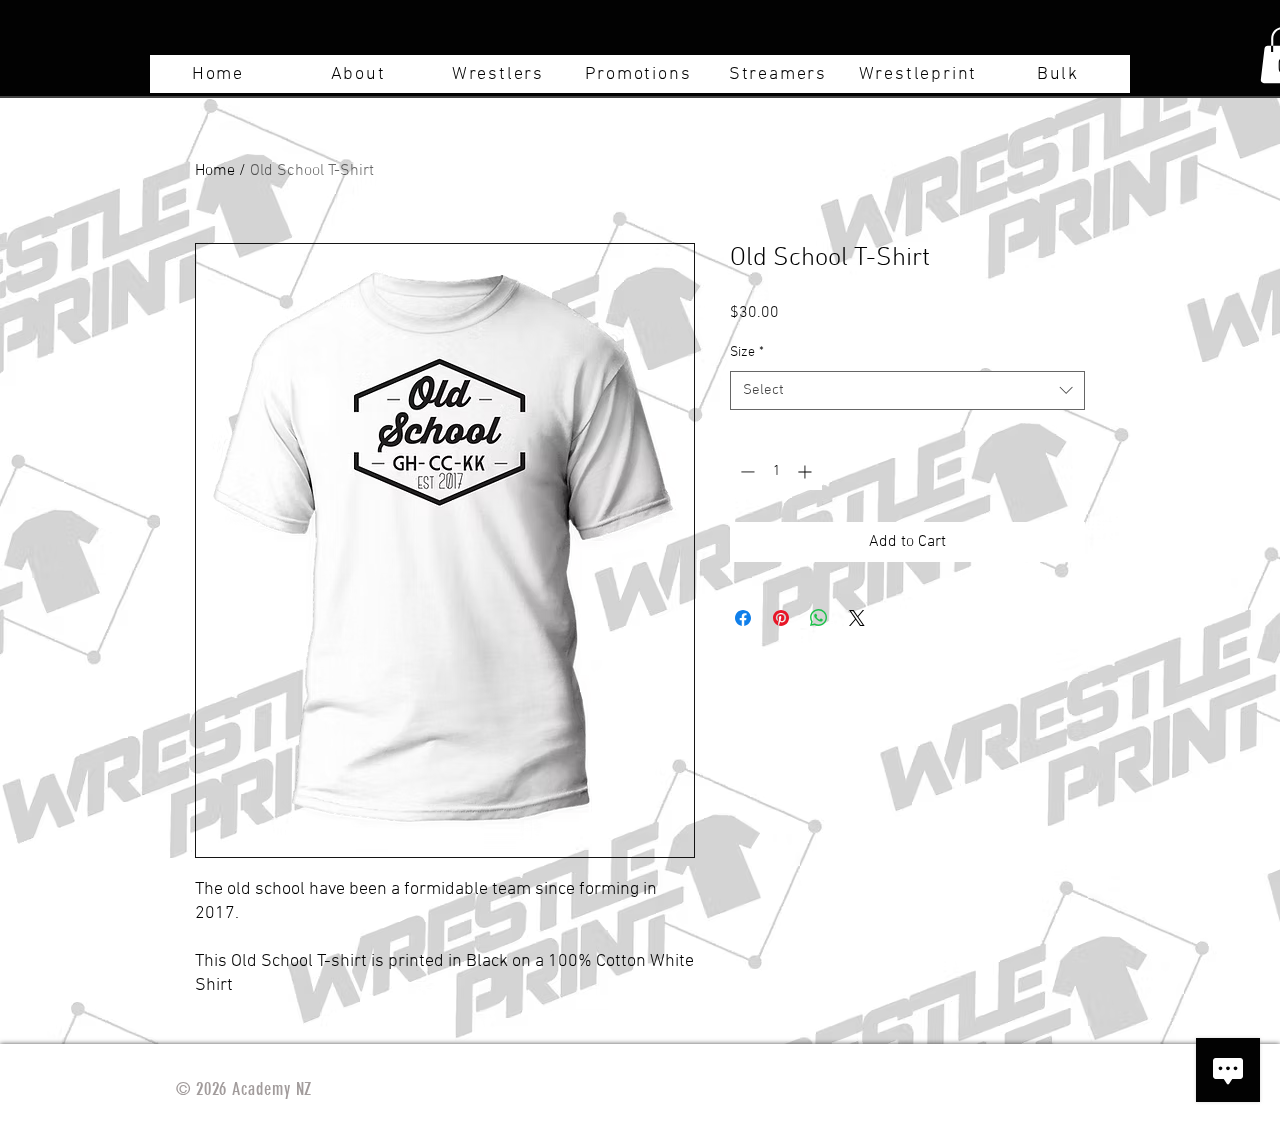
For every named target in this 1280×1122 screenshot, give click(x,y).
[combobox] (907, 390)
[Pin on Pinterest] (781, 618)
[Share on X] (857, 618)
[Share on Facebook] (743, 618)
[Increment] (806, 471)
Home (215, 171)
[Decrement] (745, 471)
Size (747, 352)
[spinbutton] (776, 471)
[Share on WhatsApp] (819, 618)
